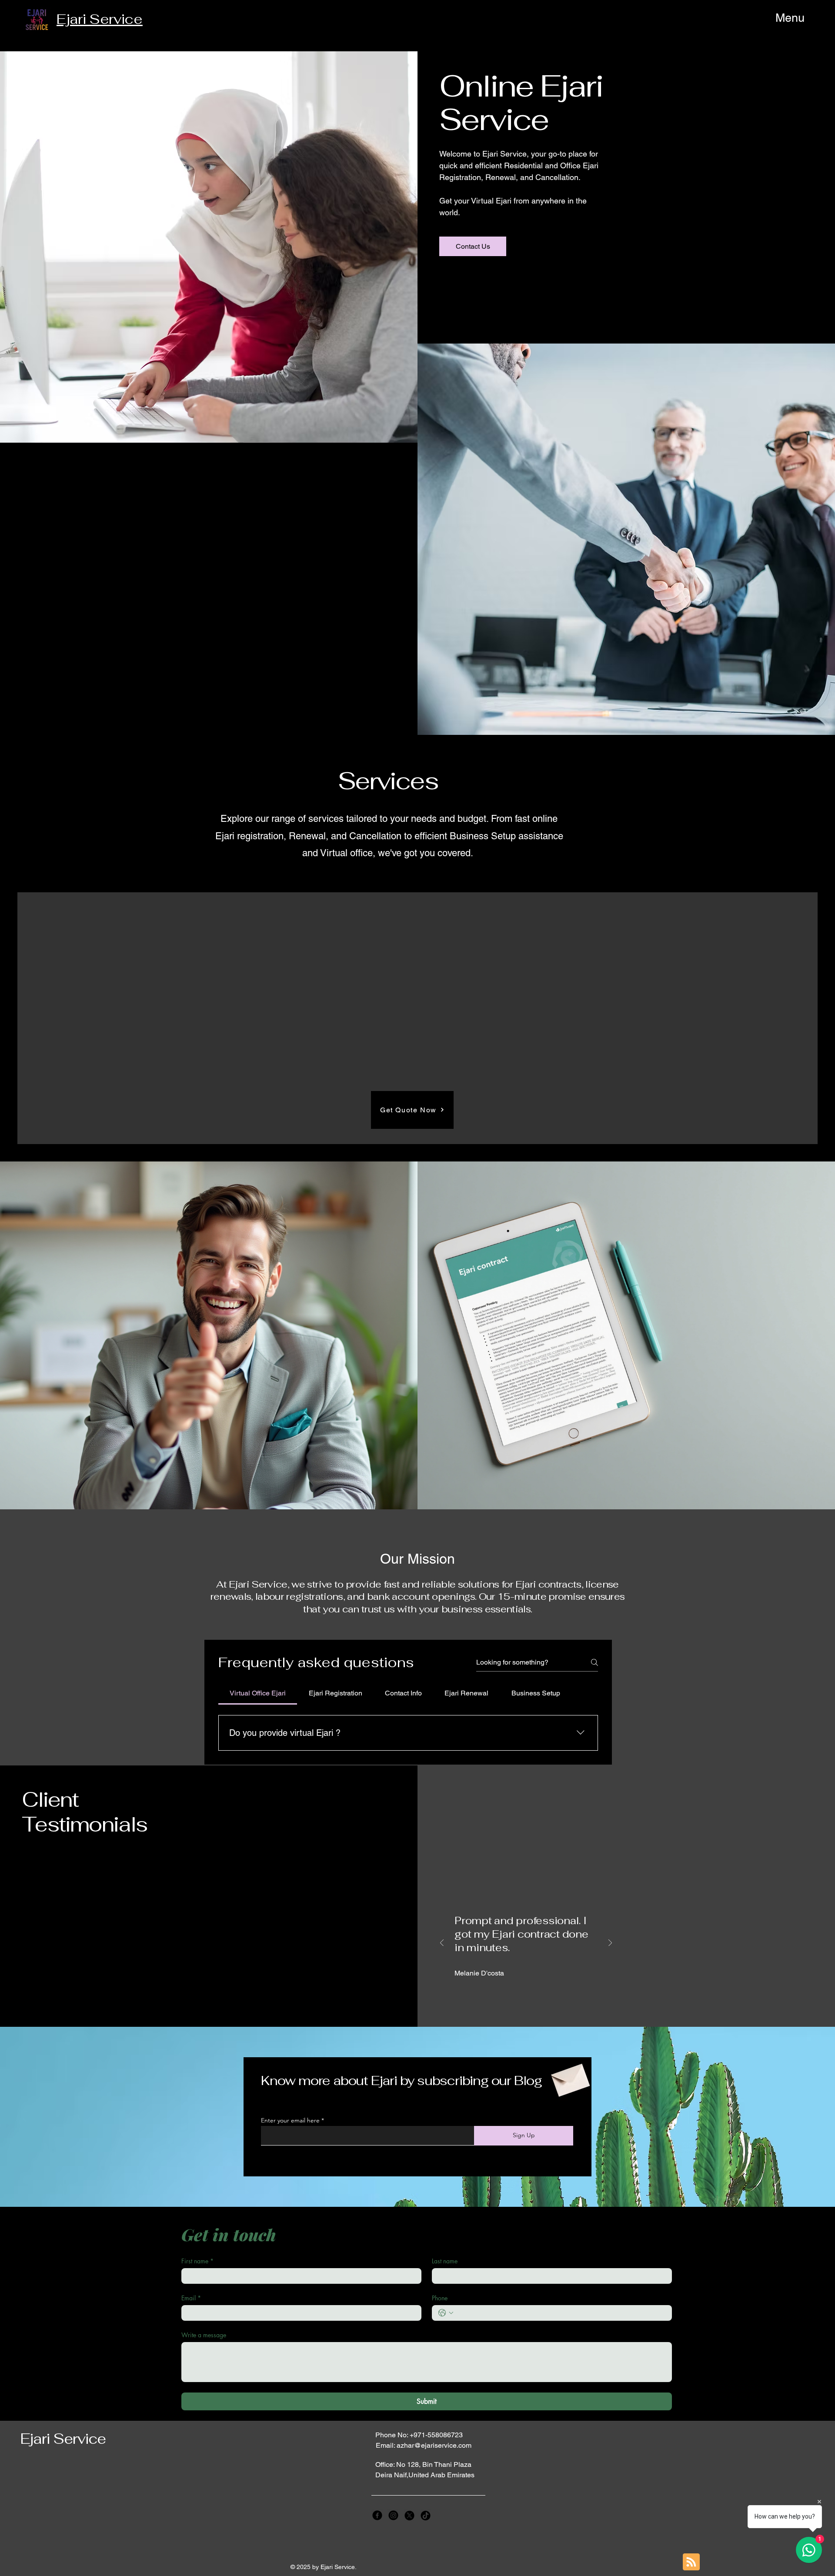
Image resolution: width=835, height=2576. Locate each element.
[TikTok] (426, 2515)
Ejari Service (63, 2439)
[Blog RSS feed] (691, 2562)
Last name (445, 2261)
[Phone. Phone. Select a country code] (446, 2313)
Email (191, 2298)
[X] (409, 2515)
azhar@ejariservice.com (434, 2445)
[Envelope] (569, 2077)
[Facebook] (377, 2515)
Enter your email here (290, 2120)
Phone (440, 2298)
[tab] (258, 1693)
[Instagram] (393, 2515)
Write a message (204, 2335)
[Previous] (442, 1944)
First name (197, 2261)
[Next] (610, 1944)
